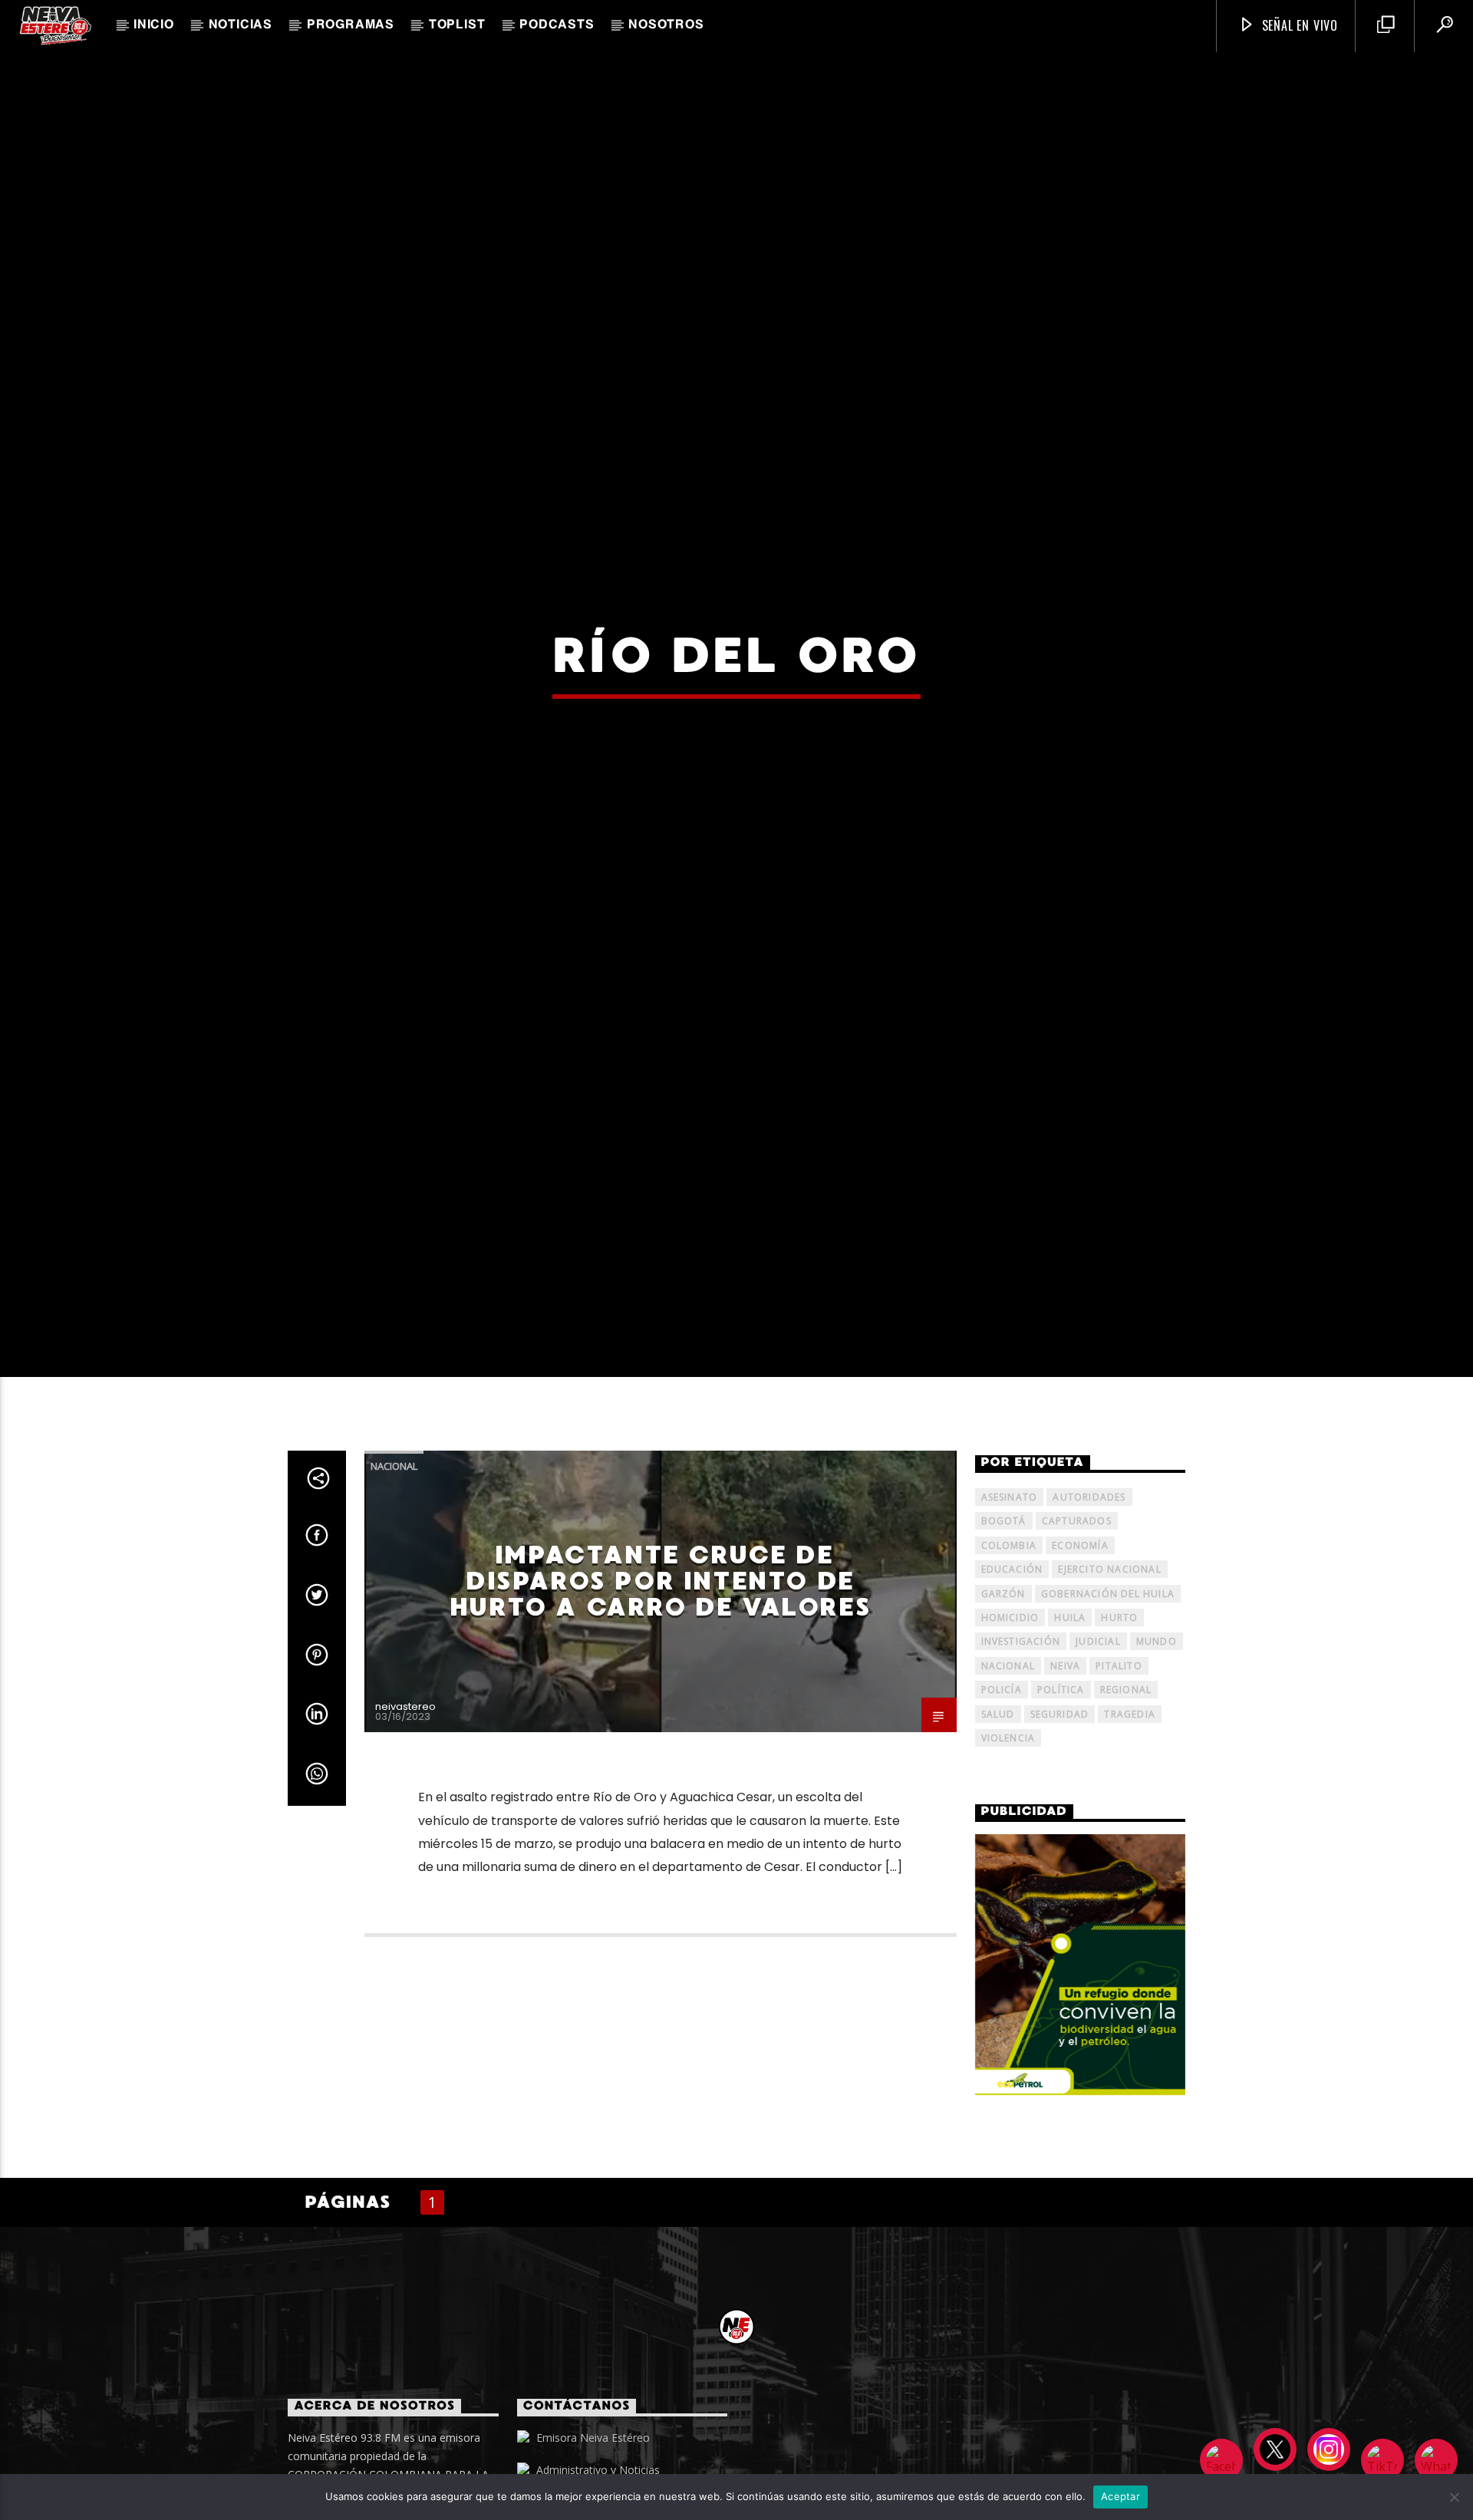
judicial (1098, 1737)
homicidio (1010, 1713)
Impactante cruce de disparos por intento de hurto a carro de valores (660, 1677)
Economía (1080, 1640)
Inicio (154, 25)
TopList (457, 25)
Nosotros (666, 25)
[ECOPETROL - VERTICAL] (1081, 2060)
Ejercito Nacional (1109, 1664)
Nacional (394, 1562)
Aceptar (1120, 2496)
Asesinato (1010, 1592)
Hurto (1119, 1713)
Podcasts (557, 25)
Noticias (241, 25)
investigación (1021, 1737)
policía (1002, 1785)
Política (1061, 1785)
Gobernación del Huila (1108, 1689)
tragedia (1130, 1809)
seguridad (1060, 1809)
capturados (1077, 1617)
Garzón (1003, 1689)
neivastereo (405, 1802)
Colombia (1009, 1640)
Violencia (1008, 1833)
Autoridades (1089, 1592)
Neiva (1065, 1761)
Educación (1012, 1664)
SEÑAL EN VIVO (1298, 25)
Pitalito (1119, 1761)
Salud (998, 1809)
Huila (1070, 1713)
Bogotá (1004, 1617)
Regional (1126, 1785)
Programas (351, 25)
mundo (1157, 1737)
